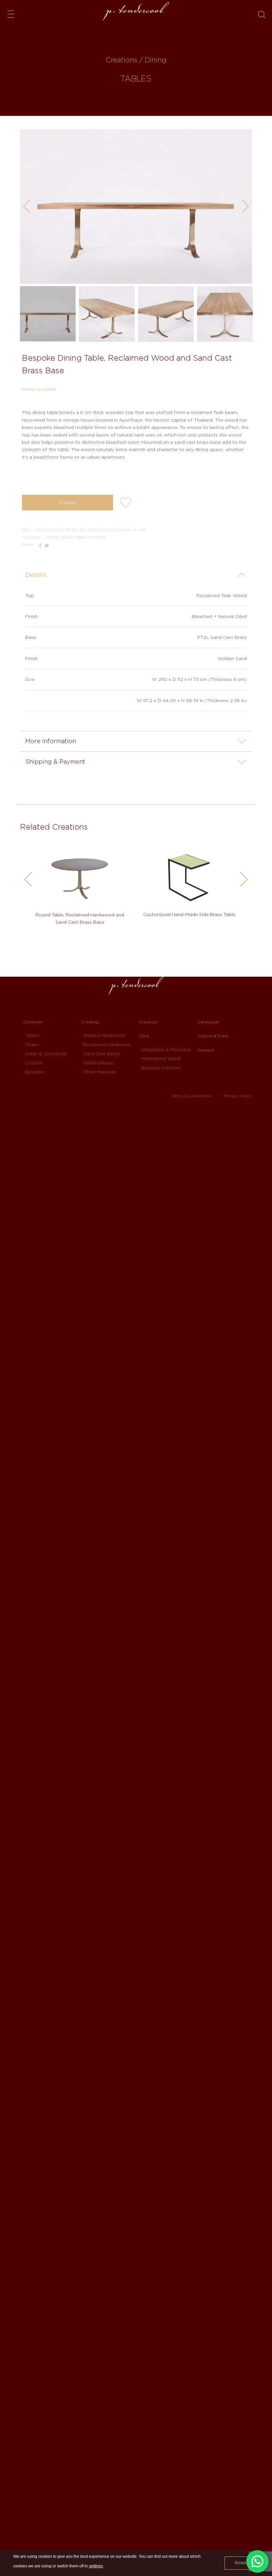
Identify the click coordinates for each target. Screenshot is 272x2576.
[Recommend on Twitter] (47, 544)
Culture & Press (213, 1036)
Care (144, 1036)
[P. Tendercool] (136, 11)
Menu (11, 14)
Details (36, 575)
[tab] (136, 575)
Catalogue (208, 1022)
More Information (51, 741)
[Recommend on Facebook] (41, 544)
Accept (241, 2563)
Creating (90, 1022)
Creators (148, 1022)
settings (96, 2566)
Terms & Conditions (191, 1096)
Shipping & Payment (55, 762)
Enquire (68, 502)
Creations (33, 1022)
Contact (206, 1050)
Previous (30, 208)
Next (249, 208)
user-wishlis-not (126, 503)
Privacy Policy (238, 1096)
